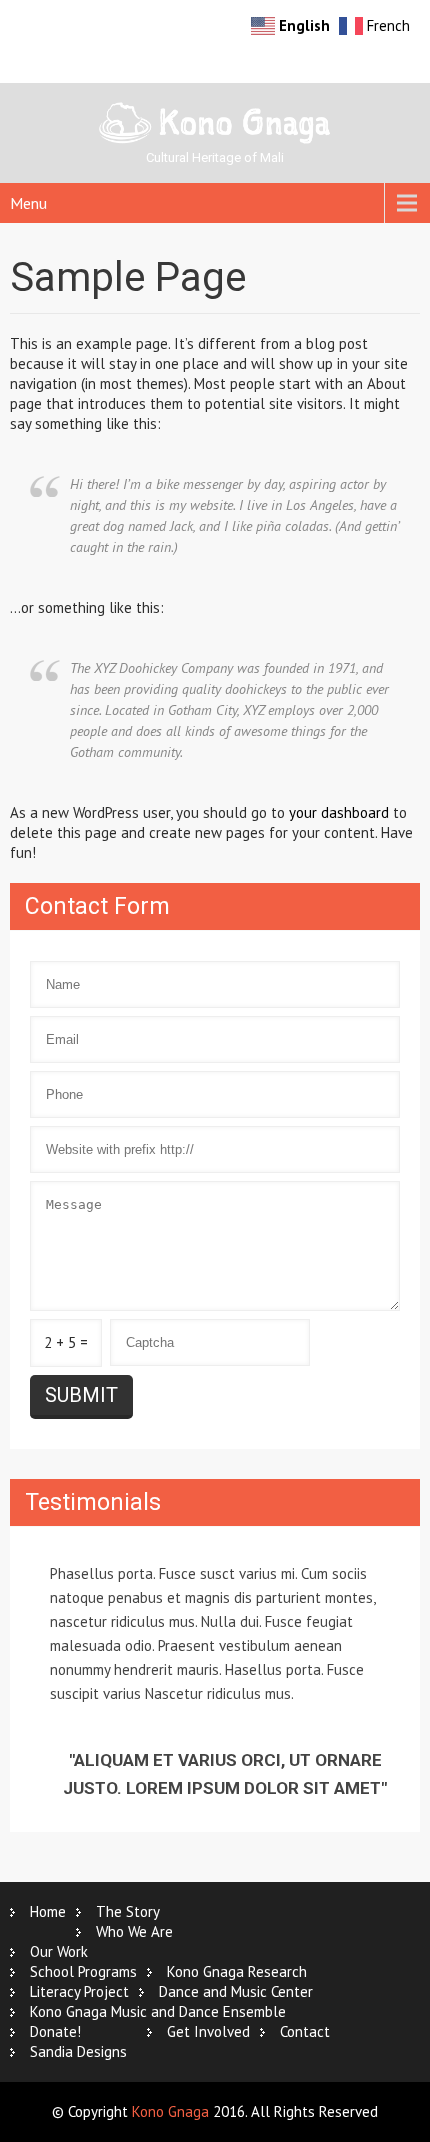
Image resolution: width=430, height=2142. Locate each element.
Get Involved (208, 2031)
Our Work (59, 1951)
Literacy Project (79, 1991)
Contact (305, 2031)
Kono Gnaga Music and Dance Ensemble (158, 2011)
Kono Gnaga (170, 2111)
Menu (28, 203)
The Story (128, 1911)
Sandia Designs (78, 2051)
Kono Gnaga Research (237, 1971)
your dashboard (339, 812)
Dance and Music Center (236, 1991)
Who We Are (134, 1931)
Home (48, 1911)
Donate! (55, 2031)
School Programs (83, 1971)
